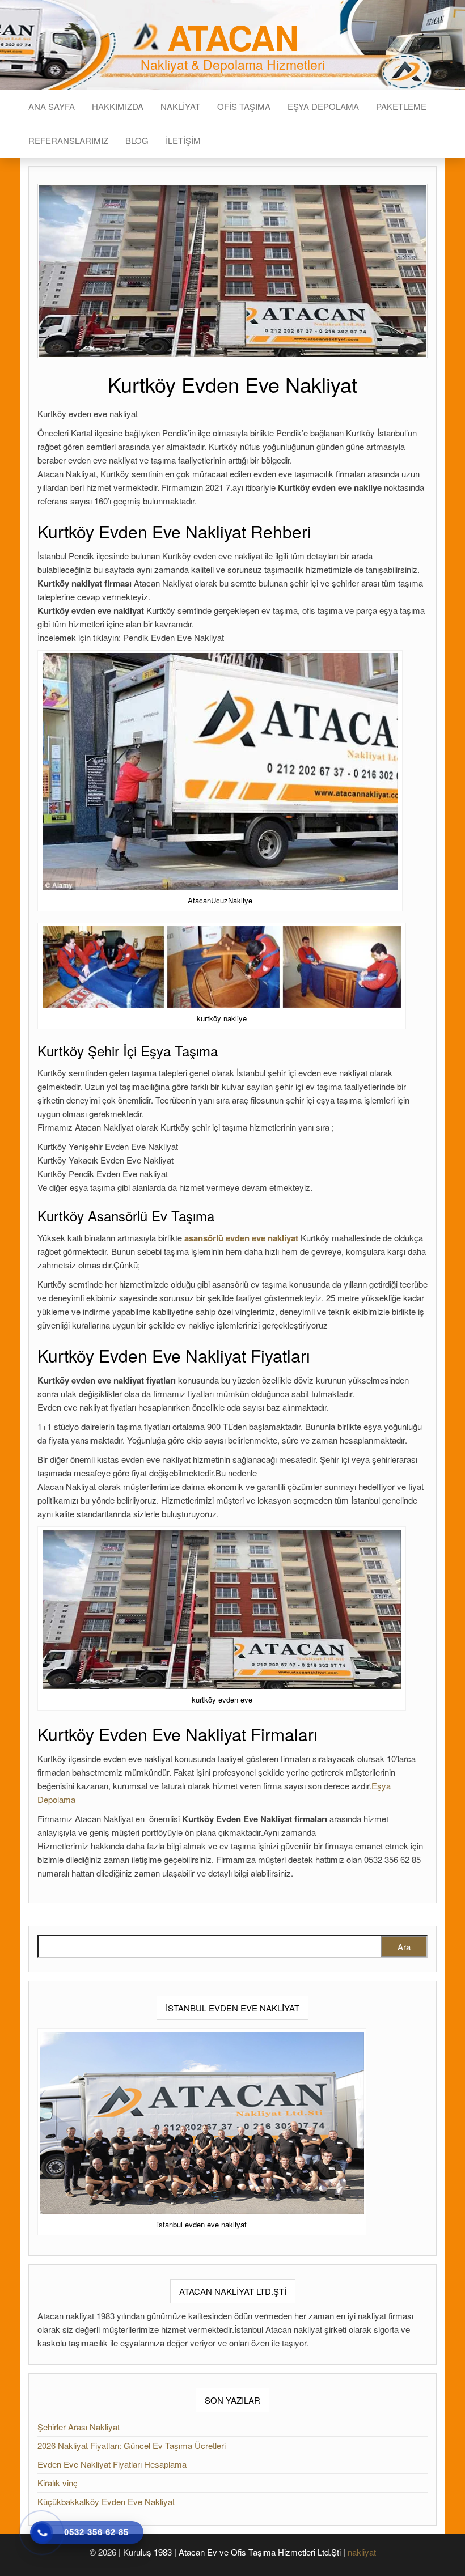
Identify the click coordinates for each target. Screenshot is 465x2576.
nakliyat (362, 2552)
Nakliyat (180, 106)
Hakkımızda (118, 106)
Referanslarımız (68, 140)
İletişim (183, 140)
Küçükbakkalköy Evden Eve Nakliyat (106, 2501)
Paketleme (401, 106)
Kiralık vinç (58, 2483)
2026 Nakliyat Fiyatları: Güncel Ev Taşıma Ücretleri (132, 2445)
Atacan (233, 37)
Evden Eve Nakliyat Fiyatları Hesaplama (112, 2464)
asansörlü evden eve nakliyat (241, 1238)
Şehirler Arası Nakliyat (79, 2427)
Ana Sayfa (52, 106)
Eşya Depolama (323, 106)
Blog (137, 140)
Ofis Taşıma (244, 106)
